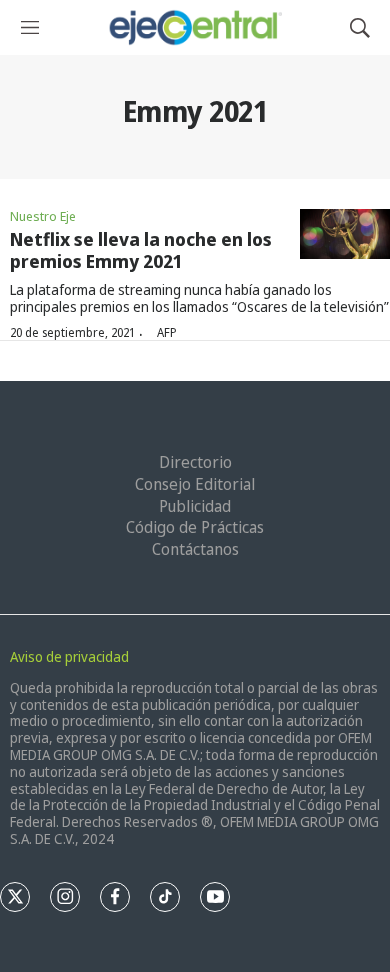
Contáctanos (195, 549)
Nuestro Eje (43, 216)
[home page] (194, 27)
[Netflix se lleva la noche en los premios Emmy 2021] (345, 234)
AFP (167, 332)
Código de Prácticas (195, 527)
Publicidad (195, 506)
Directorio (195, 462)
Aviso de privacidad (69, 656)
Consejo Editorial (195, 484)
